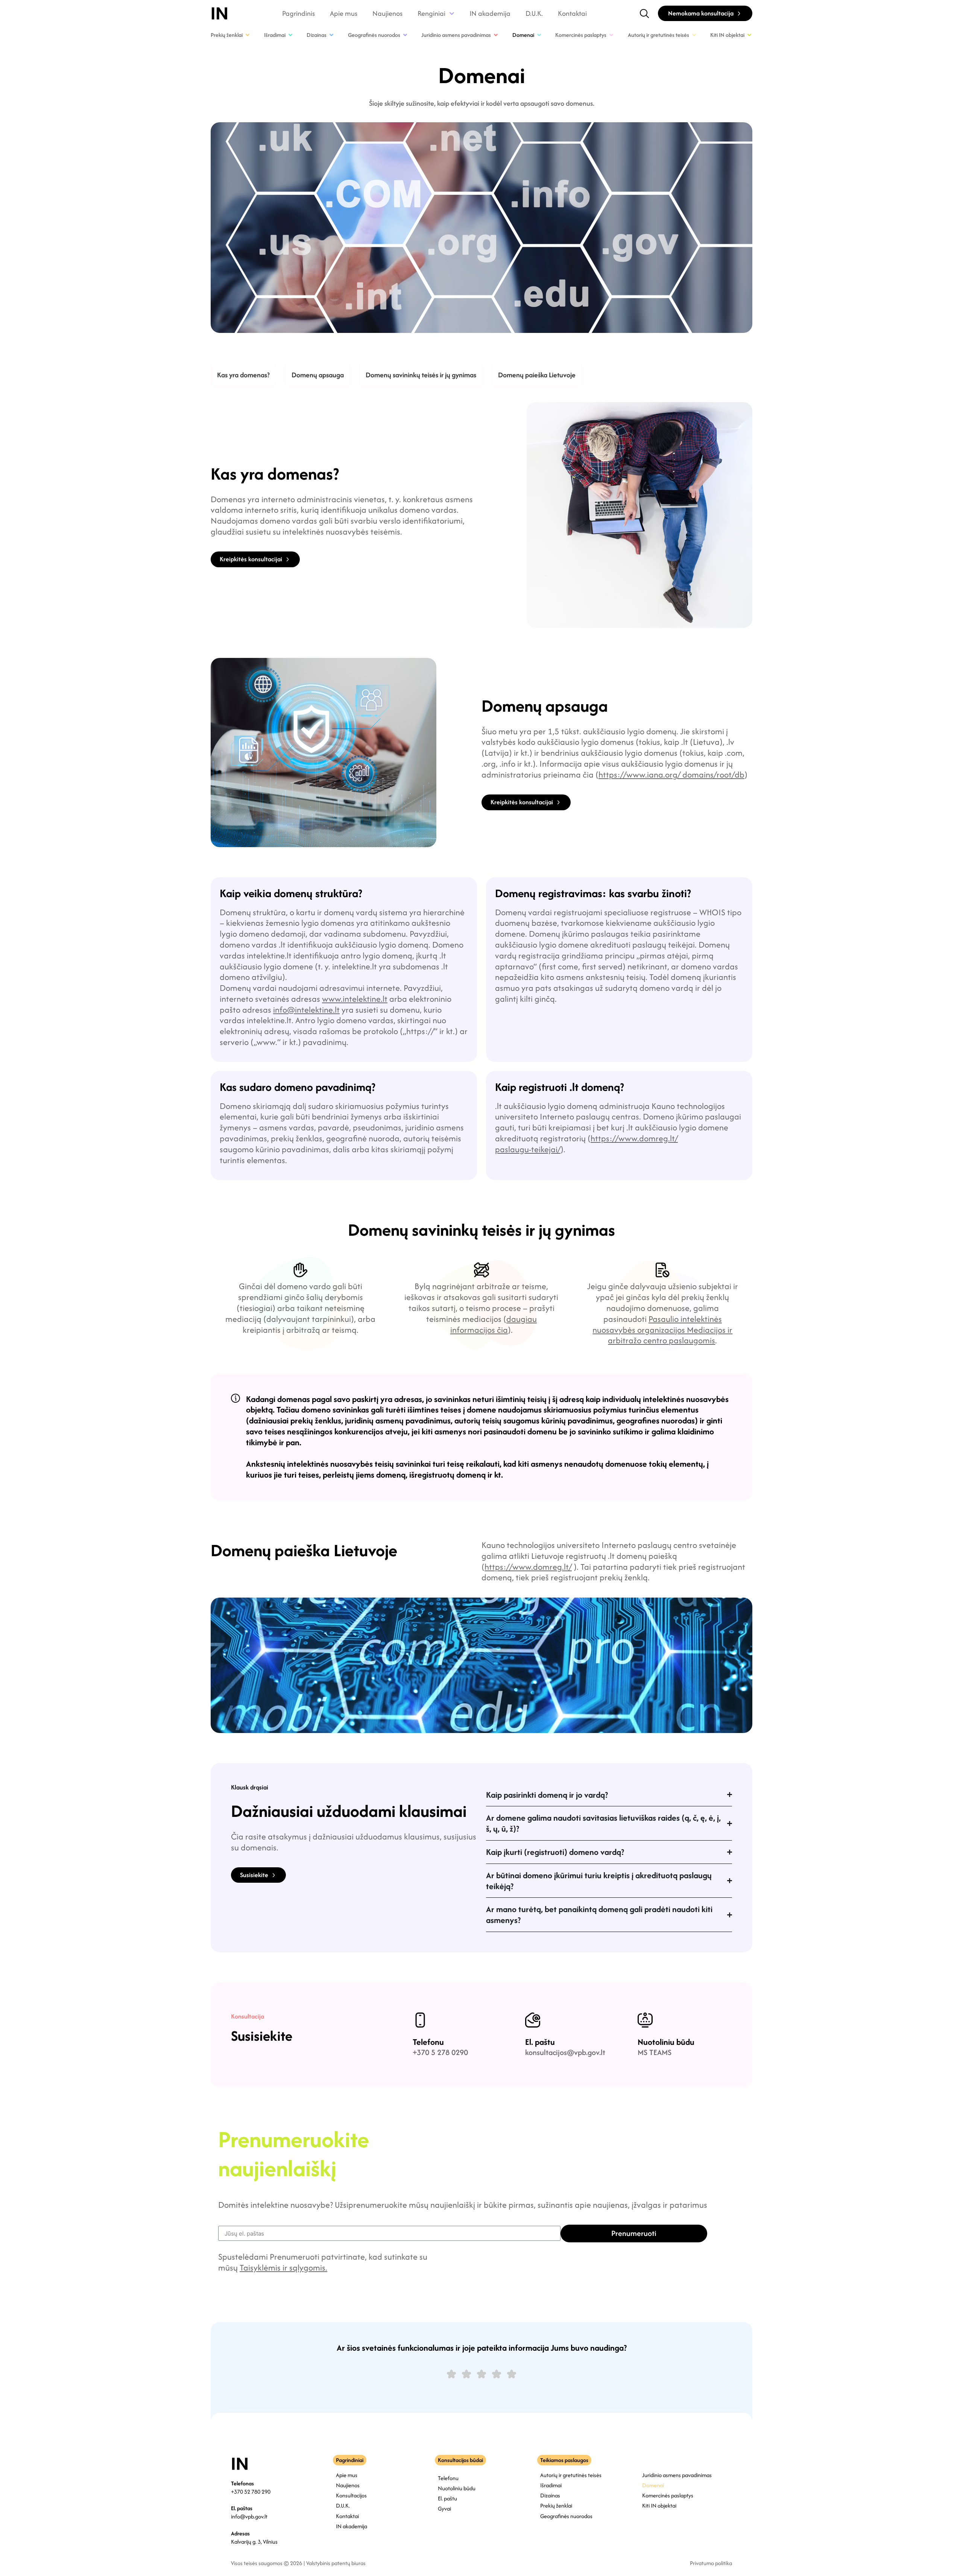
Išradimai (551, 2485)
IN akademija (490, 14)
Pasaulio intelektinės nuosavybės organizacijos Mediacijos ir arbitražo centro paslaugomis (662, 1330)
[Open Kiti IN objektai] (749, 35)
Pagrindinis (298, 14)
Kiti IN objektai (659, 2505)
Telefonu (428, 2042)
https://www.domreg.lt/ (528, 1567)
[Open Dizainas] (331, 35)
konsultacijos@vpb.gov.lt (565, 2052)
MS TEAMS (655, 2052)
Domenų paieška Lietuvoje (537, 375)
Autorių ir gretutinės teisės (571, 2475)
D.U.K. (534, 14)
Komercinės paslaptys (668, 2495)
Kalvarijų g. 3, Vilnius (254, 2542)
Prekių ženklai (556, 2505)
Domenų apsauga (318, 375)
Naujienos (387, 14)
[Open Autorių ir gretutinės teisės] (694, 35)
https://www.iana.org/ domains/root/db (671, 775)
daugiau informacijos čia (494, 1324)
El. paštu (540, 2042)
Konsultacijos (351, 2495)
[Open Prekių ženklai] (248, 35)
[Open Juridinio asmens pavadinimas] (496, 35)
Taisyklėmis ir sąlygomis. (283, 2268)
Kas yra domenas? (243, 375)
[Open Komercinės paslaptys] (611, 35)
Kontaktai (572, 14)
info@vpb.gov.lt (249, 2516)
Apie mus (344, 14)
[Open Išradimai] (290, 35)
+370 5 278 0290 (440, 2052)
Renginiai (431, 14)
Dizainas (550, 2495)
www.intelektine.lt (355, 999)
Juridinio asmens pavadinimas (677, 2475)
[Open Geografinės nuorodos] (405, 35)
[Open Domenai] (539, 35)
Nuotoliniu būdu (666, 2042)
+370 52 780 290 (251, 2492)
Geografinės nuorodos (566, 2516)
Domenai (653, 2485)
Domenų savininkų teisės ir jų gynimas (421, 375)
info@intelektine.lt (306, 1010)
